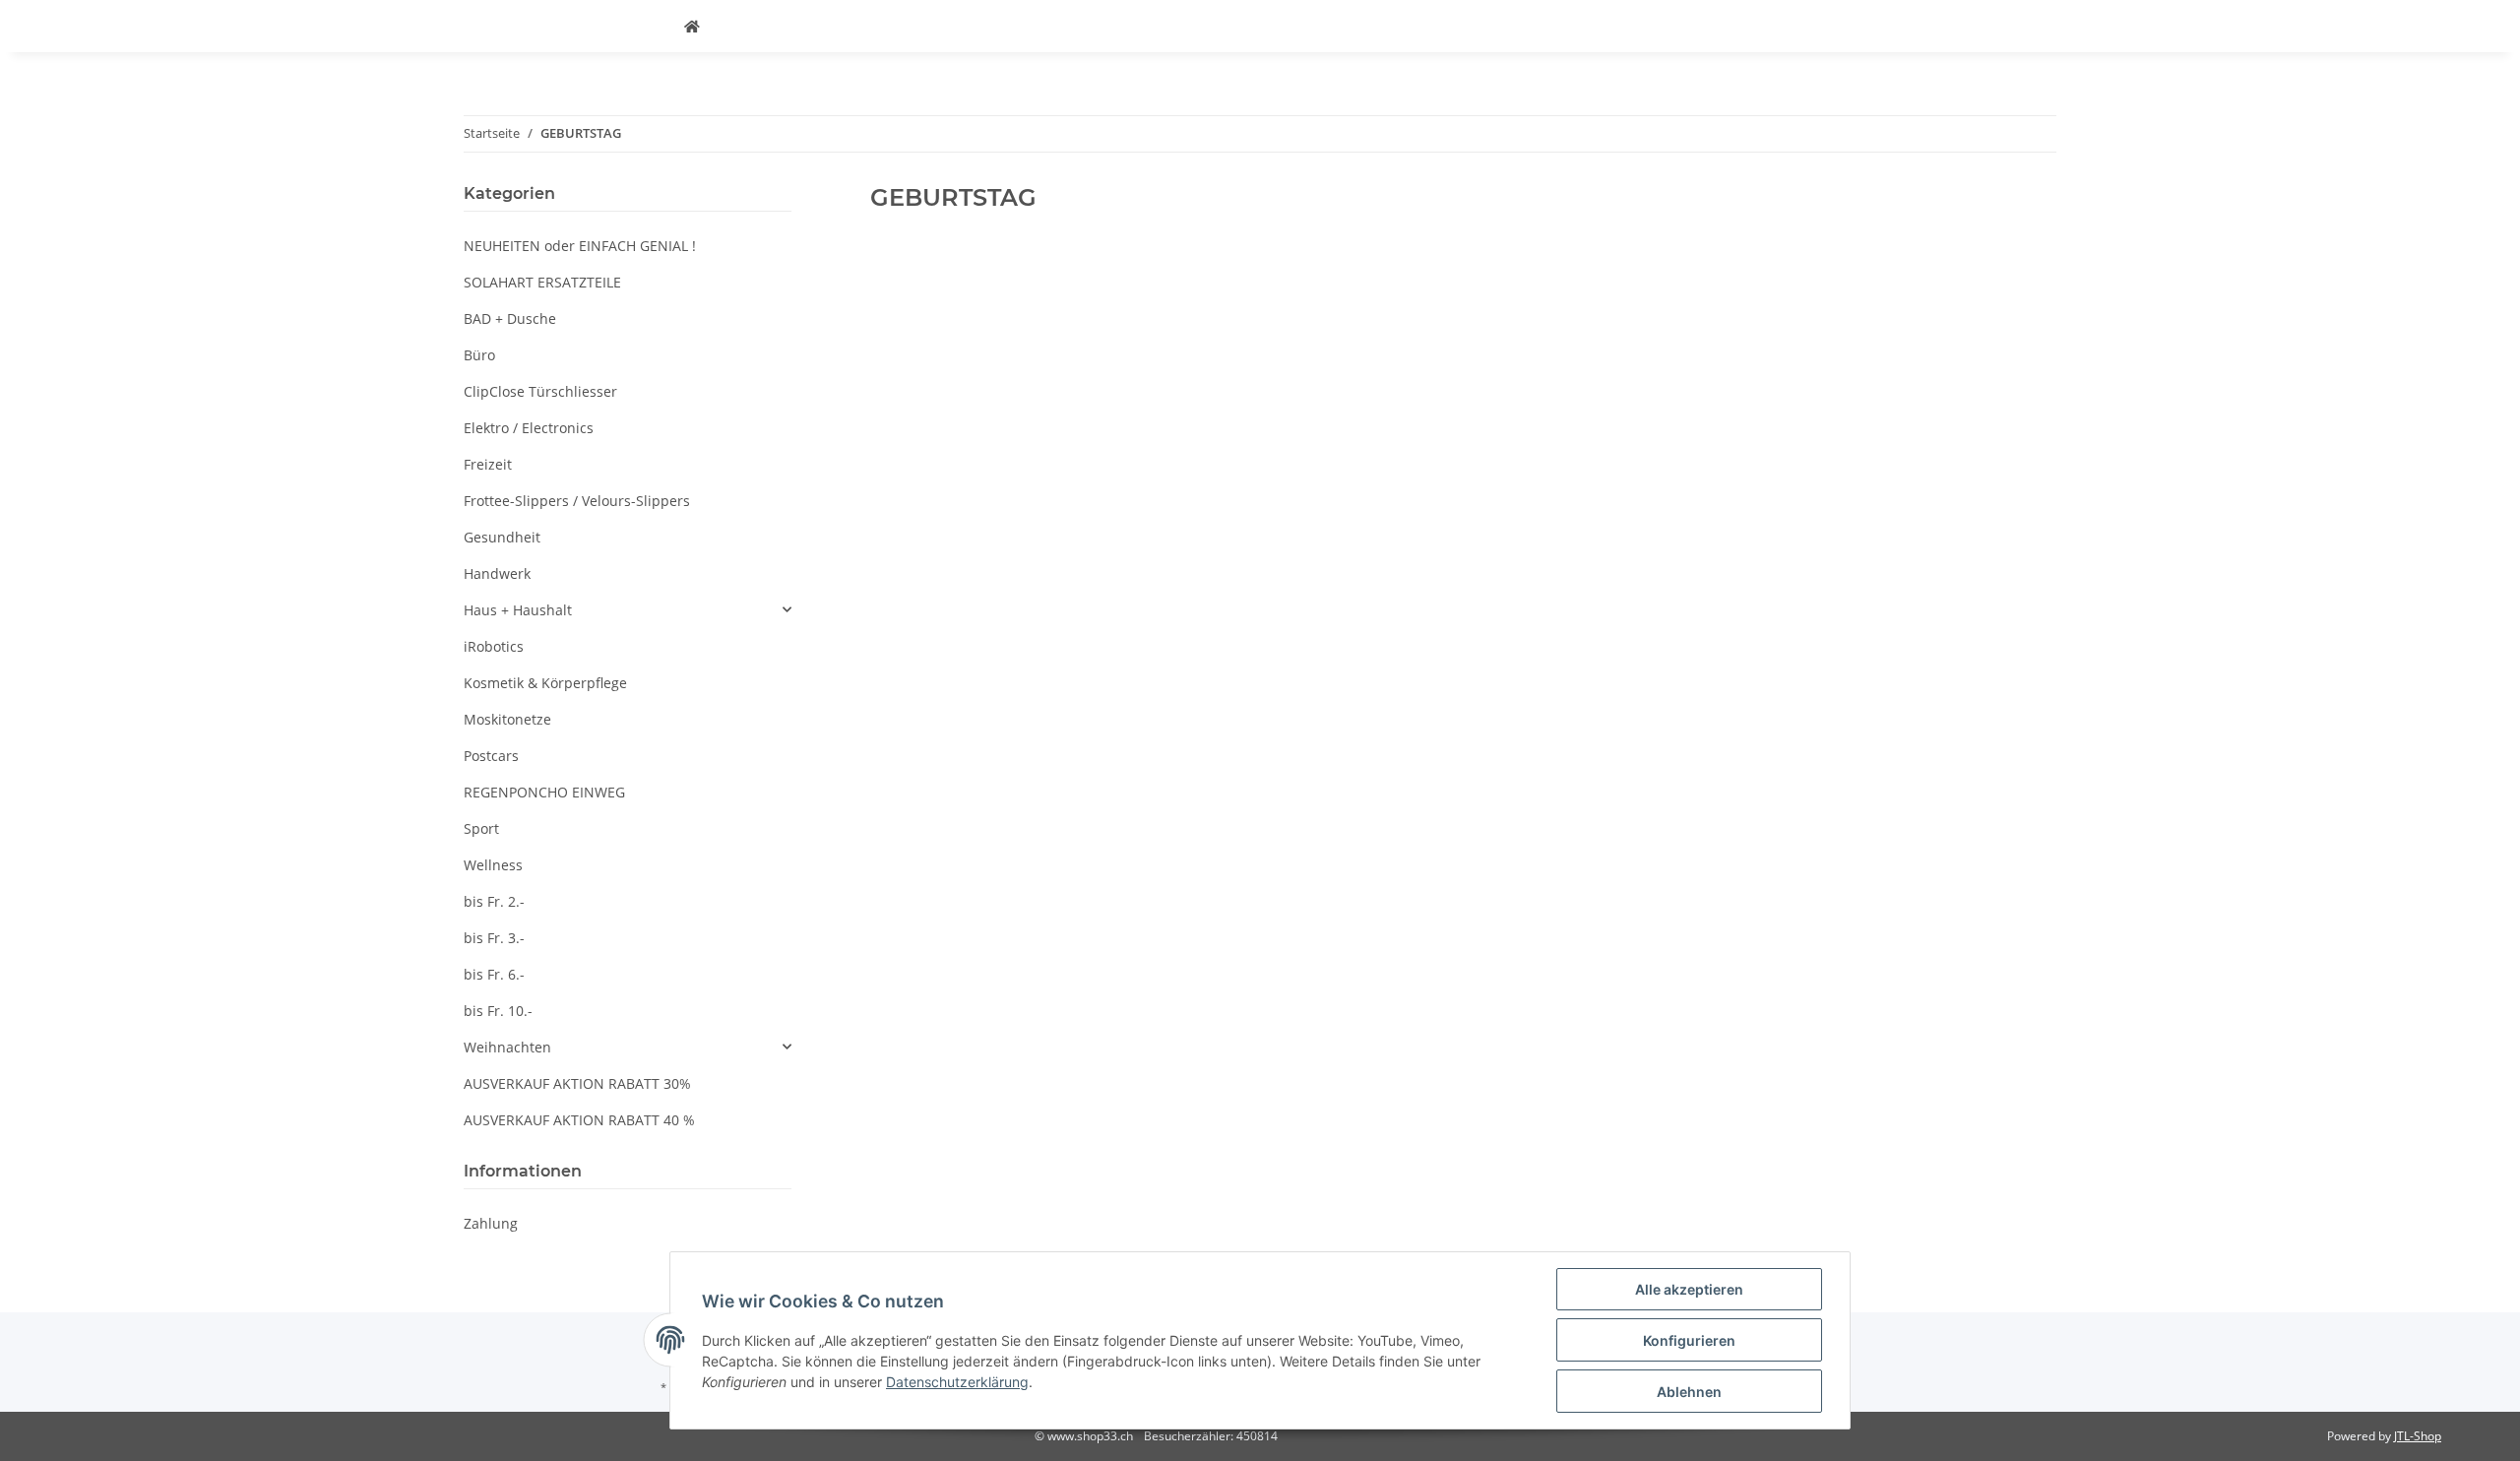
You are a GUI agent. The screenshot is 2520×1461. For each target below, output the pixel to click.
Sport (481, 828)
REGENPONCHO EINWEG (544, 792)
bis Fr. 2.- (494, 901)
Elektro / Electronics (529, 428)
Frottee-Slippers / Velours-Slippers (577, 501)
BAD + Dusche (510, 318)
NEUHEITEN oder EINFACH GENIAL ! (580, 246)
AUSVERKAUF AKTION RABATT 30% (577, 1083)
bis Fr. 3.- (494, 938)
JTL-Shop (2418, 1436)
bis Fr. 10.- (498, 1011)
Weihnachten (507, 1047)
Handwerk (497, 573)
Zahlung (491, 1223)
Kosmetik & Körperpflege (545, 683)
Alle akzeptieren (1689, 1289)
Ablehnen (1689, 1392)
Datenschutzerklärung (957, 1382)
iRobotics (494, 646)
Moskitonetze (507, 719)
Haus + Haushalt (518, 610)
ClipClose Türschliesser (540, 391)
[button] (628, 610)
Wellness (493, 865)
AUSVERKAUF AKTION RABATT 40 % (579, 1120)
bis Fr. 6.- (494, 974)
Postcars (491, 756)
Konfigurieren (1689, 1340)
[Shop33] (692, 26)
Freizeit (488, 464)
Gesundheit (502, 537)
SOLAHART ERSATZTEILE (542, 282)
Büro (479, 355)
